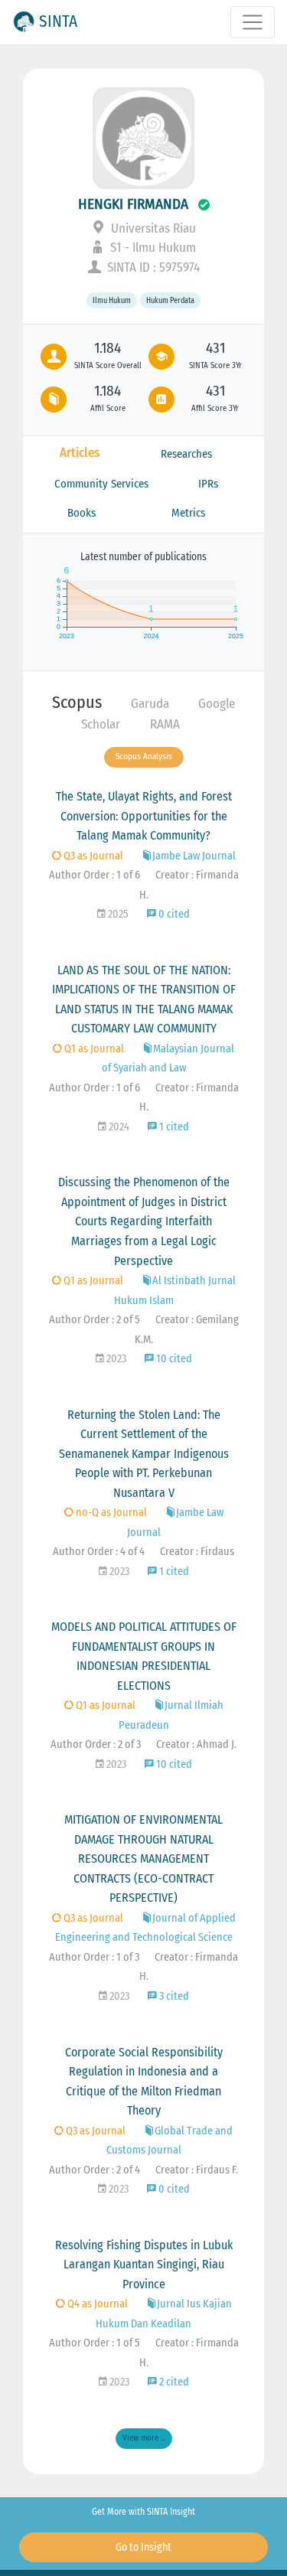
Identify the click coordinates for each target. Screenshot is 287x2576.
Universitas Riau (152, 228)
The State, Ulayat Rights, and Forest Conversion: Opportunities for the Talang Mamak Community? (144, 816)
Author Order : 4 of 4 (99, 1552)
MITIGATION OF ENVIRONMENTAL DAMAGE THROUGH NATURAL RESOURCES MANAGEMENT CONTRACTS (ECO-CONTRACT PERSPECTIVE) (143, 1859)
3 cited (173, 1996)
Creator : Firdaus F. (197, 2170)
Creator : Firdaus (197, 1552)
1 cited (173, 1127)
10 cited (173, 1359)
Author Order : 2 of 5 (95, 1320)
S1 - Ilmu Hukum (152, 248)
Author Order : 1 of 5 (95, 2343)
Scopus (77, 702)
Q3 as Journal (92, 856)
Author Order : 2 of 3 (96, 1745)
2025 (117, 914)
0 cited (173, 914)
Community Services (101, 484)
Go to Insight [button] (143, 2547)
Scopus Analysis (144, 756)
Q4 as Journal (96, 2304)
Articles (80, 453)
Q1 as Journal (93, 1049)
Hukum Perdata (170, 300)
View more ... (144, 2438)
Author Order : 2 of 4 (95, 2170)
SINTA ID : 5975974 (152, 267)
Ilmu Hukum (112, 300)
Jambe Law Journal (194, 856)
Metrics (188, 513)
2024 (118, 1127)
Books (82, 513)
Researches (186, 454)
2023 (115, 1359)
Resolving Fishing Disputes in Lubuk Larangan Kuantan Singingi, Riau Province (144, 2265)
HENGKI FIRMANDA (135, 204)
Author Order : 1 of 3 (94, 1957)
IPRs (208, 484)
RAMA (165, 724)
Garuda (150, 704)
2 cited (173, 2382)
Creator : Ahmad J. (196, 1745)
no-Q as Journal (110, 1513)
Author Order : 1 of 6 (95, 875)
